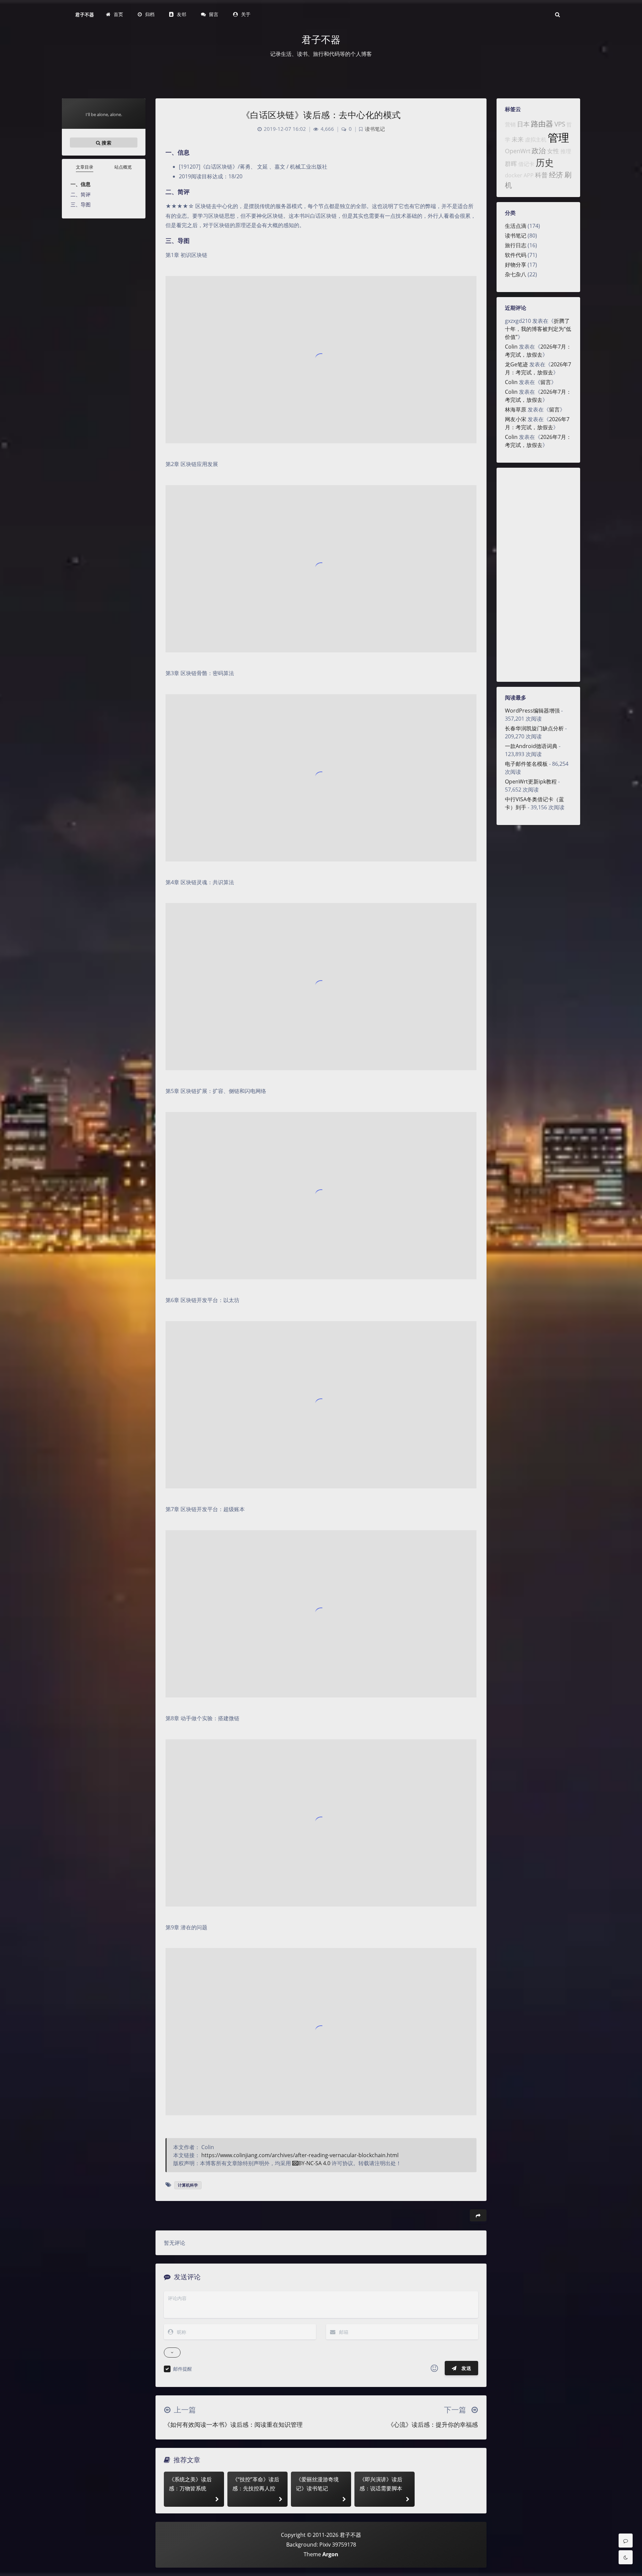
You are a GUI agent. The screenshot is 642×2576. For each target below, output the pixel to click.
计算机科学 (188, 2185)
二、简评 (81, 194)
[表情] (434, 2368)
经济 (556, 175)
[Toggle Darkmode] (626, 2557)
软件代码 (516, 255)
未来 (518, 139)
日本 (523, 124)
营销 (510, 124)
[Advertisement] (538, 575)
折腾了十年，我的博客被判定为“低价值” (538, 329)
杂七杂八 (516, 274)
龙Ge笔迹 (516, 364)
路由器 (542, 124)
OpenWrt (518, 151)
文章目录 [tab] (85, 167)
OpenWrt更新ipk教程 (531, 781)
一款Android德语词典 (531, 746)
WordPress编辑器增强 (532, 711)
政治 (539, 151)
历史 (545, 162)
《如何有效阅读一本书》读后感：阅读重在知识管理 (233, 2424)
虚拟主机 (536, 140)
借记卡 (526, 164)
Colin (511, 347)
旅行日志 (516, 245)
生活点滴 (516, 226)
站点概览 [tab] (123, 167)
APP (529, 175)
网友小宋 (516, 419)
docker (514, 175)
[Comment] (626, 2541)
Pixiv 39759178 (338, 2545)
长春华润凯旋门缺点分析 (534, 728)
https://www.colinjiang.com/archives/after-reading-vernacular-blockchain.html (300, 2155)
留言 (546, 382)
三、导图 (81, 204)
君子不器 (85, 15)
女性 (553, 151)
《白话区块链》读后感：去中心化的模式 (321, 115)
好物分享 (516, 265)
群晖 (511, 164)
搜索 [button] (106, 142)
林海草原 (516, 409)
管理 (558, 137)
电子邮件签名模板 (526, 764)
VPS (560, 124)
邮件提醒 (183, 2369)
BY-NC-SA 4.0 (314, 2163)
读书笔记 (516, 236)
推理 (566, 151)
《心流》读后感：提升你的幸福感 (433, 2424)
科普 (541, 175)
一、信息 (81, 184)
